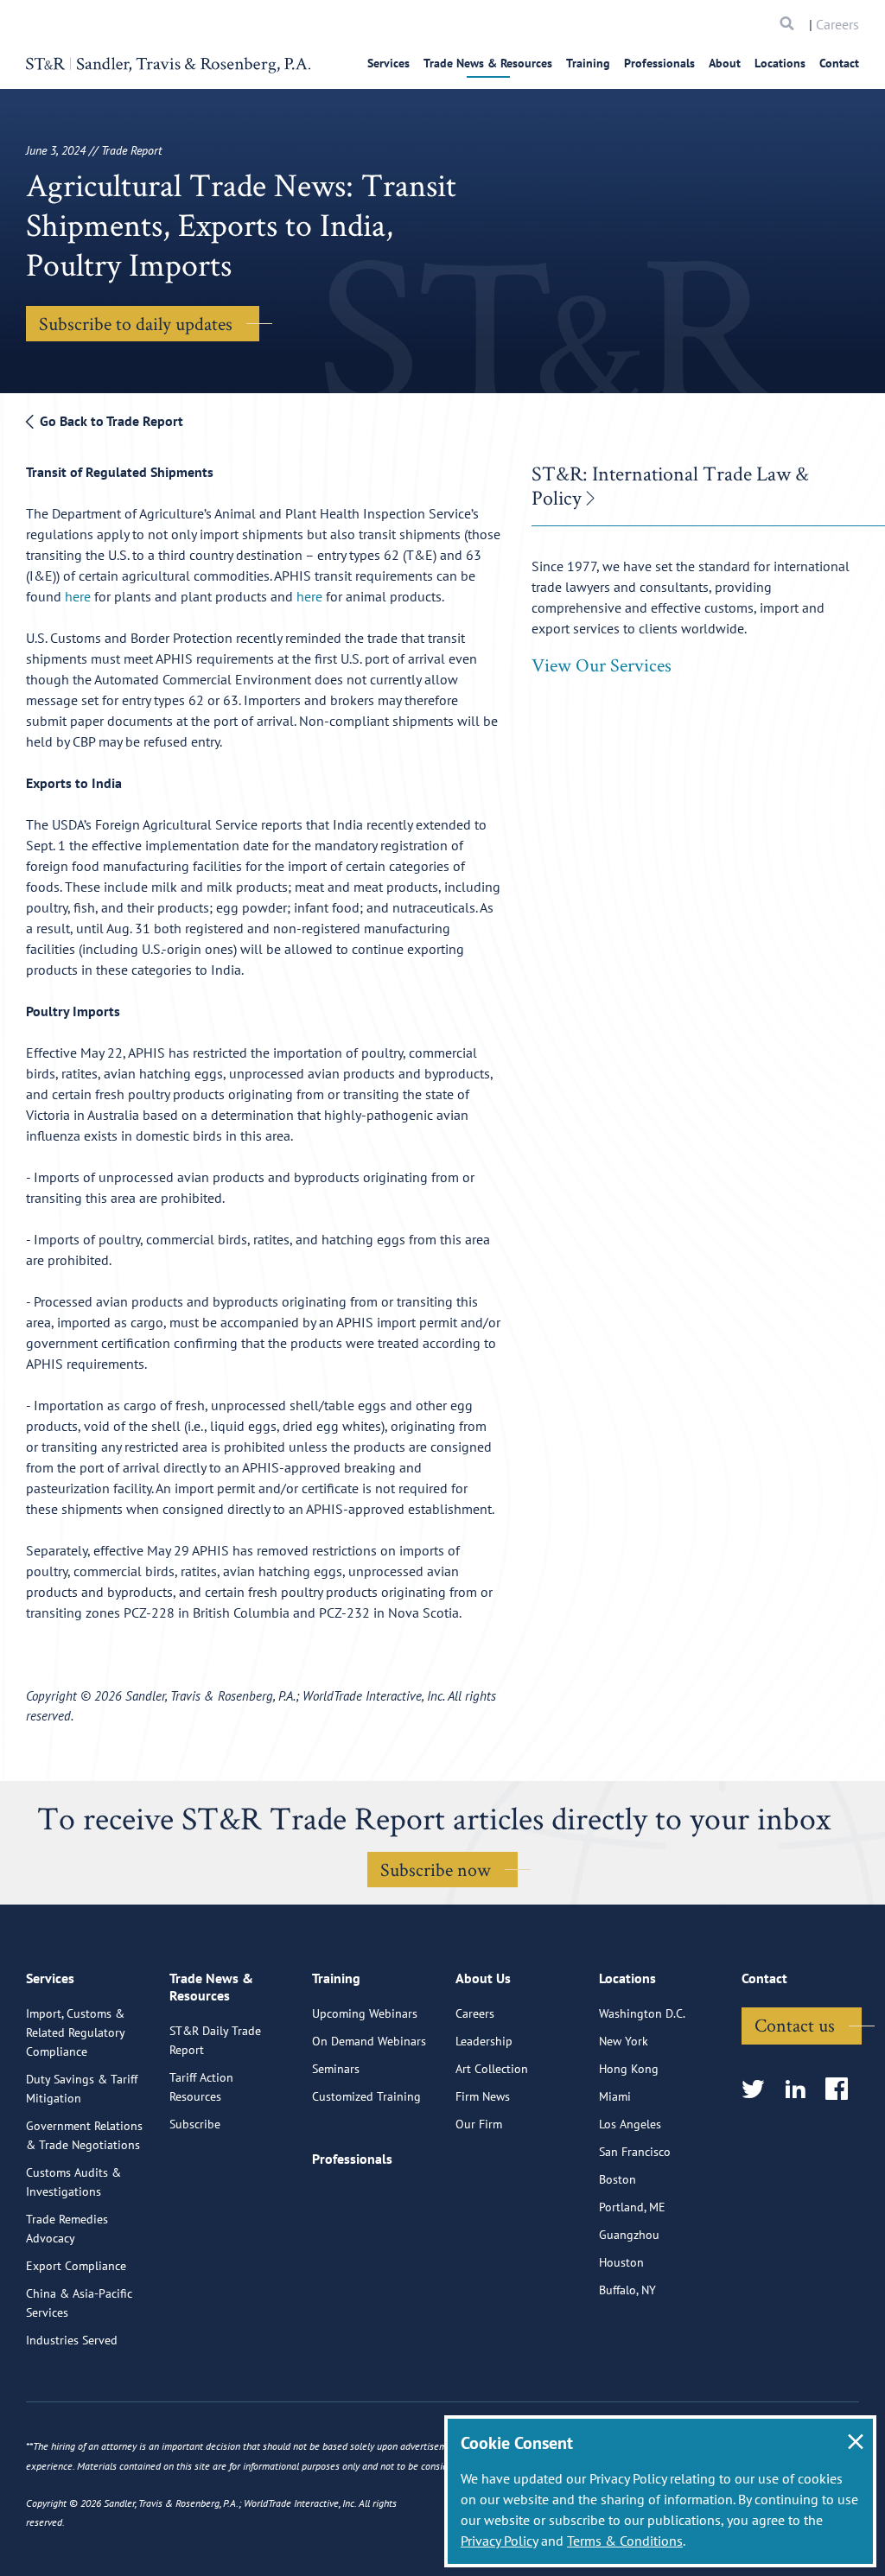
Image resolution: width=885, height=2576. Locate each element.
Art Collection (492, 2069)
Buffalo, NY (627, 2290)
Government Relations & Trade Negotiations (84, 2135)
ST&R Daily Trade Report (215, 2040)
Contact (839, 63)
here (78, 596)
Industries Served (72, 2340)
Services (388, 63)
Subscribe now (436, 1869)
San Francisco (635, 2152)
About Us (483, 1978)
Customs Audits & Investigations (73, 2182)
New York (624, 2041)
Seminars (336, 2069)
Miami (615, 2096)
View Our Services (602, 665)
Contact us (795, 2025)
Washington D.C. (642, 2013)
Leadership (484, 2041)
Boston (618, 2179)
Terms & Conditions (625, 2541)
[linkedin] (801, 2090)
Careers (837, 24)
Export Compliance (76, 2266)
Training (588, 63)
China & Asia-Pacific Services (79, 2303)
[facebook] (842, 2090)
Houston (621, 2262)
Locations (780, 63)
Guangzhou (629, 2235)
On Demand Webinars (369, 2041)
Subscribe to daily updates (136, 323)
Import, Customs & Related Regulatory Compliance (75, 2032)
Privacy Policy (499, 2541)
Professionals (659, 63)
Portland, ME (632, 2207)
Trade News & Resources (488, 63)
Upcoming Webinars (365, 2013)
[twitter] (758, 2090)
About (725, 63)
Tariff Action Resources (201, 2087)
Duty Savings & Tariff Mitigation (82, 2089)
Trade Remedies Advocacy (67, 2229)
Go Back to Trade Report (110, 421)
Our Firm (479, 2124)
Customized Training (366, 2096)
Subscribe (195, 2124)
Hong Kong (629, 2069)
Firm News (483, 2096)
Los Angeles (630, 2124)
